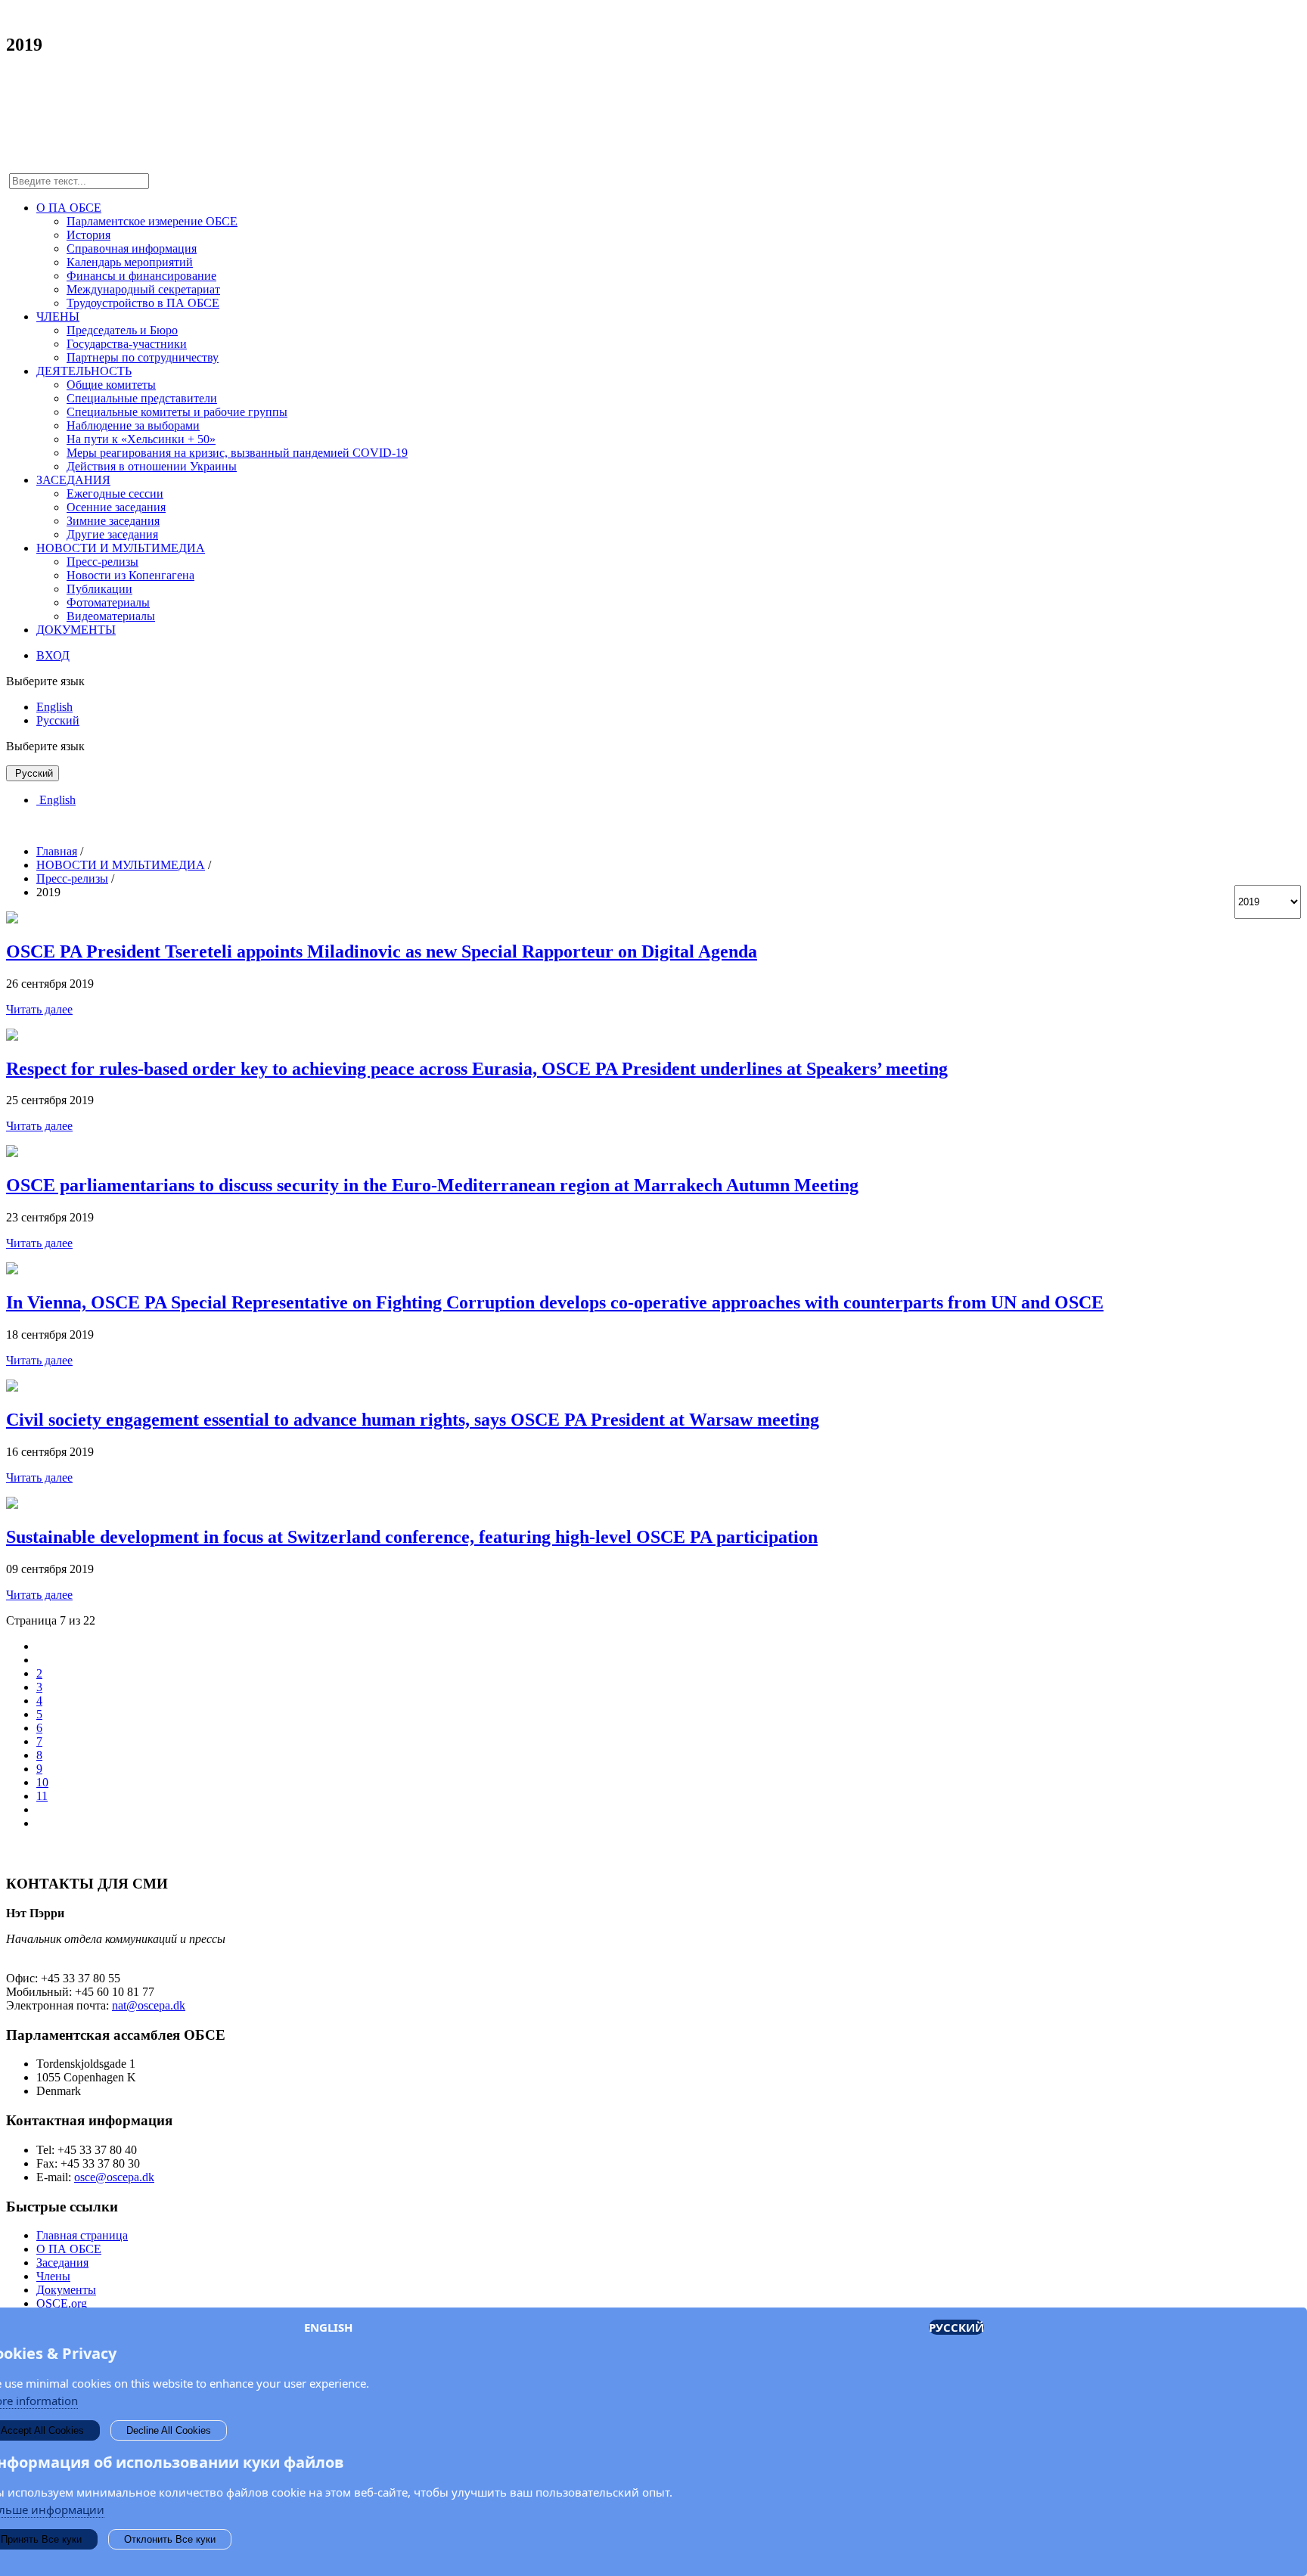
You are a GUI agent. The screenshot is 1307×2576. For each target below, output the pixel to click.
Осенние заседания (116, 507)
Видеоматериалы (111, 616)
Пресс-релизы (102, 562)
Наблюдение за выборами (133, 425)
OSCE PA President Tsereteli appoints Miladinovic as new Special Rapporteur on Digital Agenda (382, 951)
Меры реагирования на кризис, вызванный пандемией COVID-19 (237, 453)
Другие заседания (112, 534)
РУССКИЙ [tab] (956, 2327)
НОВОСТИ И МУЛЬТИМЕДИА (121, 548)
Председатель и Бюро (122, 330)
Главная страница (82, 2235)
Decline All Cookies (169, 2430)
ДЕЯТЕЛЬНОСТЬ (84, 371)
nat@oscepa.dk (149, 2005)
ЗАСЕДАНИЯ (73, 480)
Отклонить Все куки (170, 2539)
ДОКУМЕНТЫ (76, 630)
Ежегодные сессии (115, 493)
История (88, 235)
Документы (66, 2290)
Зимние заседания (113, 521)
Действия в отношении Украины (152, 466)
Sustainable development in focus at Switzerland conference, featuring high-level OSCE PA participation (412, 1537)
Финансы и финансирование (141, 276)
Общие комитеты (111, 385)
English (54, 707)
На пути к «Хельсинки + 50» (141, 439)
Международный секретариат (143, 289)
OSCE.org (62, 2303)
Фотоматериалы (108, 602)
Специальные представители (142, 398)
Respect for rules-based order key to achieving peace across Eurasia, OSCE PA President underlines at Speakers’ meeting (477, 1069)
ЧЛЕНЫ (58, 317)
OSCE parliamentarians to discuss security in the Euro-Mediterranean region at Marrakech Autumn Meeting (432, 1185)
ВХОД (53, 655)
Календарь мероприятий (130, 262)
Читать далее (39, 1009)
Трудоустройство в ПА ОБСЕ (143, 303)
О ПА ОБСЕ (69, 208)
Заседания (62, 2263)
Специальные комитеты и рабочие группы (177, 412)
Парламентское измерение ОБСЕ (152, 221)
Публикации (99, 589)
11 (42, 1796)
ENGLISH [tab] (328, 2327)
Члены (53, 2276)
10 (42, 1782)
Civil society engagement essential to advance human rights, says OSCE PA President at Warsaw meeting (413, 1420)
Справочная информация (132, 248)
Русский (58, 720)
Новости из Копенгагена (130, 575)
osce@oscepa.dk (114, 2177)
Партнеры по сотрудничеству (143, 357)
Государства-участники (127, 344)
